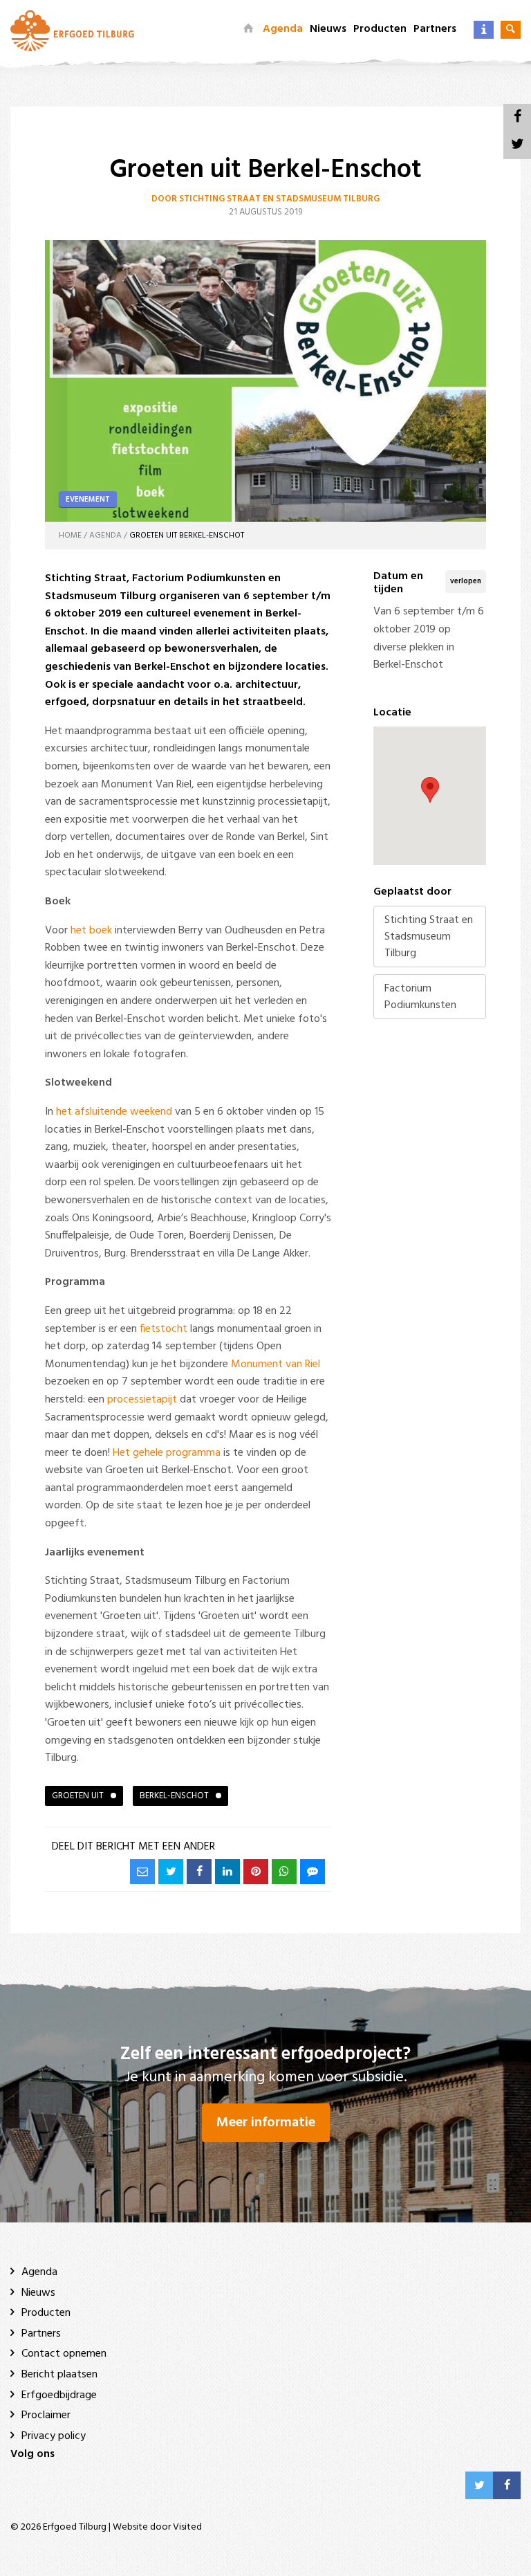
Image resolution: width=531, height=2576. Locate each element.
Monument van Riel (276, 1364)
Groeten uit (78, 1796)
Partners (435, 29)
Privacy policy (54, 2436)
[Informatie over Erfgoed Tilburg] (484, 30)
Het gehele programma (167, 1453)
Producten (380, 29)
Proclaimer (46, 2415)
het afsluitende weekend (114, 1112)
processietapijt (142, 1400)
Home (70, 536)
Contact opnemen (64, 2354)
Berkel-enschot (174, 1796)
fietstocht (164, 1329)
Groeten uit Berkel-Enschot (187, 536)
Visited (187, 2527)
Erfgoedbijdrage (59, 2395)
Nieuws (328, 29)
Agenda (283, 29)
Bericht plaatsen (59, 2375)
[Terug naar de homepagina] (72, 30)
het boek (91, 931)
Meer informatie (266, 2123)
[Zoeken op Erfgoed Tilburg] (511, 30)
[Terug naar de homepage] (248, 29)
